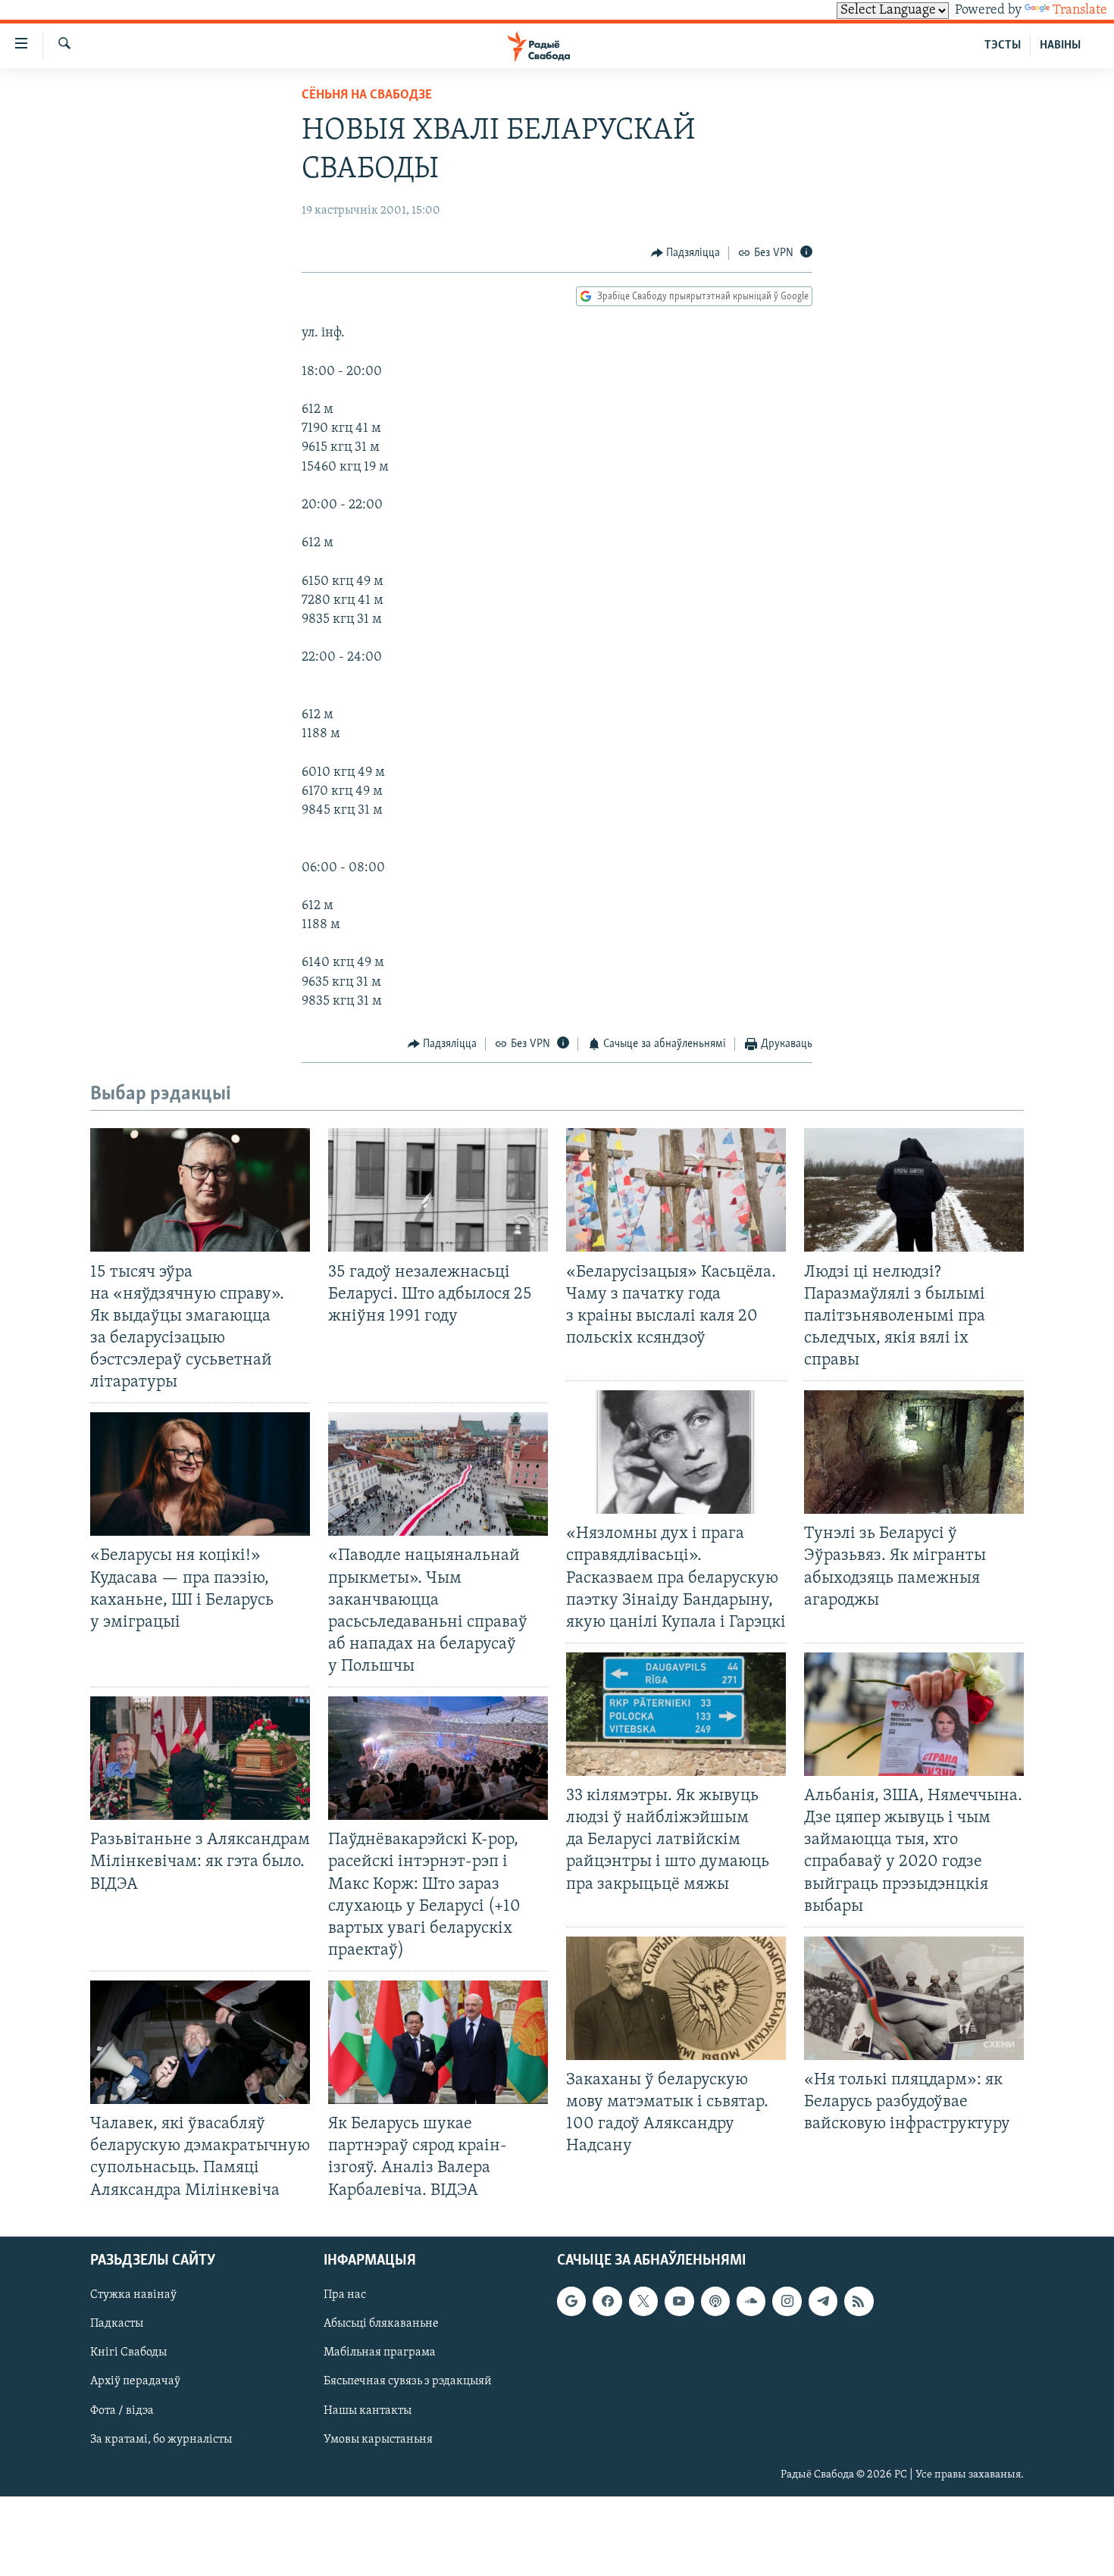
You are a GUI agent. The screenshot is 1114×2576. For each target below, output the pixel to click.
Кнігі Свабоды (128, 2352)
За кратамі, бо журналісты (161, 2439)
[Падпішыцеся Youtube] (679, 2301)
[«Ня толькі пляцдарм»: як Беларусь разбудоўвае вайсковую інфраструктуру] (914, 1998)
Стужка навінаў (133, 2295)
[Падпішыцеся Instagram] (787, 2301)
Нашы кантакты (368, 2410)
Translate (1080, 11)
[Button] (686, 253)
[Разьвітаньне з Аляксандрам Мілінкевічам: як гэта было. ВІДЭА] (200, 1758)
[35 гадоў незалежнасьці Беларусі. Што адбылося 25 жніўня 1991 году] (438, 1190)
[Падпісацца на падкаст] (715, 2301)
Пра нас (345, 2295)
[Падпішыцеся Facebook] (607, 2301)
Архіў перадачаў (135, 2381)
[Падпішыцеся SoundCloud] (751, 2301)
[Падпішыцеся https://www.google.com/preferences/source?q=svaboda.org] (571, 2301)
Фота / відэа (122, 2410)
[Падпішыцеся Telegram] (823, 2301)
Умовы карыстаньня (378, 2439)
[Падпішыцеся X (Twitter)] (643, 2301)
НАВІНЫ (1060, 45)
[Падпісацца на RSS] (859, 2301)
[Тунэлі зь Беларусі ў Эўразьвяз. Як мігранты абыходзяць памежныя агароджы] (914, 1452)
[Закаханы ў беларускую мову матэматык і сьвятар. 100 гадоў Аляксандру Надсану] (676, 1998)
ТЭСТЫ (1003, 45)
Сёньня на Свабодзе (367, 95)
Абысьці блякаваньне (381, 2324)
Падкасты (117, 2324)
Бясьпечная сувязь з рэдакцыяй (408, 2381)
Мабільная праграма (380, 2352)
